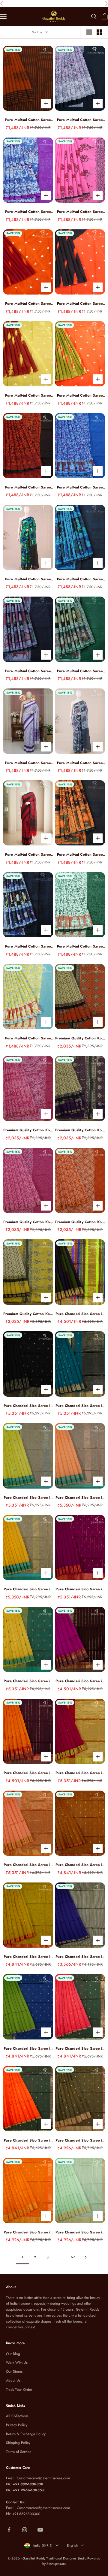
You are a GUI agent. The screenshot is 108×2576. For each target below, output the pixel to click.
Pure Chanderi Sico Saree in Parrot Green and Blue (28, 2049)
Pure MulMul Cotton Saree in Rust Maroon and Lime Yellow (28, 396)
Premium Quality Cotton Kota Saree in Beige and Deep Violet (80, 1130)
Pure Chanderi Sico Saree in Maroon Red (80, 1773)
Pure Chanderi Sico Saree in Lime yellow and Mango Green (28, 1681)
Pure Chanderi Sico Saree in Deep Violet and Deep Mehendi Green (80, 1314)
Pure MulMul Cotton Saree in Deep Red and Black (28, 487)
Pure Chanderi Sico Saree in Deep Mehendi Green (80, 2141)
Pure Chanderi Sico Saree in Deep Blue (80, 1957)
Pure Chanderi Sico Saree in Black (28, 1406)
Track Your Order (19, 2390)
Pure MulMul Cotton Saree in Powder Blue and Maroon (80, 487)
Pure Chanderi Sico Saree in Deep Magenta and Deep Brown (80, 1681)
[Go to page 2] (85, 2257)
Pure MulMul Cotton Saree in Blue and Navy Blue (80, 579)
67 (73, 2257)
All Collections (17, 2416)
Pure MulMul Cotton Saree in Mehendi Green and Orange (80, 396)
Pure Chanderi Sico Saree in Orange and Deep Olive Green (28, 2141)
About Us (13, 2381)
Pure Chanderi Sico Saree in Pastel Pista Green (80, 2232)
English (72, 2545)
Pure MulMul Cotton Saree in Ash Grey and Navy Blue (28, 671)
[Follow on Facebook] (9, 2530)
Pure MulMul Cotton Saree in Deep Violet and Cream (28, 763)
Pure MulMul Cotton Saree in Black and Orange (80, 304)
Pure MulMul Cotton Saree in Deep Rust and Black (28, 120)
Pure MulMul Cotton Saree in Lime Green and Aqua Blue (28, 1038)
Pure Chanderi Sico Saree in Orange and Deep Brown (28, 1773)
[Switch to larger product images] (89, 32)
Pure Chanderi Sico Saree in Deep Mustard (80, 1865)
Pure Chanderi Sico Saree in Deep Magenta (80, 1589)
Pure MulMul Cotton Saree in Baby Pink (80, 212)
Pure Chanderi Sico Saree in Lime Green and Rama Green (28, 1498)
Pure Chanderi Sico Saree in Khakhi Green (28, 1957)
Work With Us (17, 2363)
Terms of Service (19, 2452)
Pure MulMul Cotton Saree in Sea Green (28, 579)
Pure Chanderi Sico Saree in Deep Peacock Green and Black (80, 1406)
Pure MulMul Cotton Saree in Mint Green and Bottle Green (80, 946)
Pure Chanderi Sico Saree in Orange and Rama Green (80, 1498)
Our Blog (13, 2354)
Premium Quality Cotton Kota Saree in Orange (80, 1222)
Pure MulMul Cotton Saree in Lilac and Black (80, 120)
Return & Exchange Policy (26, 2434)
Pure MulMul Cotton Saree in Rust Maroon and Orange (28, 304)
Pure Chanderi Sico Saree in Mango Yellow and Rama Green (28, 1589)
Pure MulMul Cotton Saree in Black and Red (28, 855)
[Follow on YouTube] (40, 2530)
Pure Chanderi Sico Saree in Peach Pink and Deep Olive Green (80, 2049)
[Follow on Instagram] (25, 2530)
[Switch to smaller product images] (99, 32)
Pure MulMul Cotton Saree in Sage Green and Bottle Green (80, 671)
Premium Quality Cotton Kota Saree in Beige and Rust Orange (80, 1038)
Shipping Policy (18, 2443)
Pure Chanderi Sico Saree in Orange (28, 1865)
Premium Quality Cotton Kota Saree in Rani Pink (28, 1130)
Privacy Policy (17, 2425)
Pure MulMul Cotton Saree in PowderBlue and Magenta (28, 212)
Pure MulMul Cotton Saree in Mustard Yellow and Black (80, 855)
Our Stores (14, 2372)
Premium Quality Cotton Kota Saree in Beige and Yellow (28, 1314)
